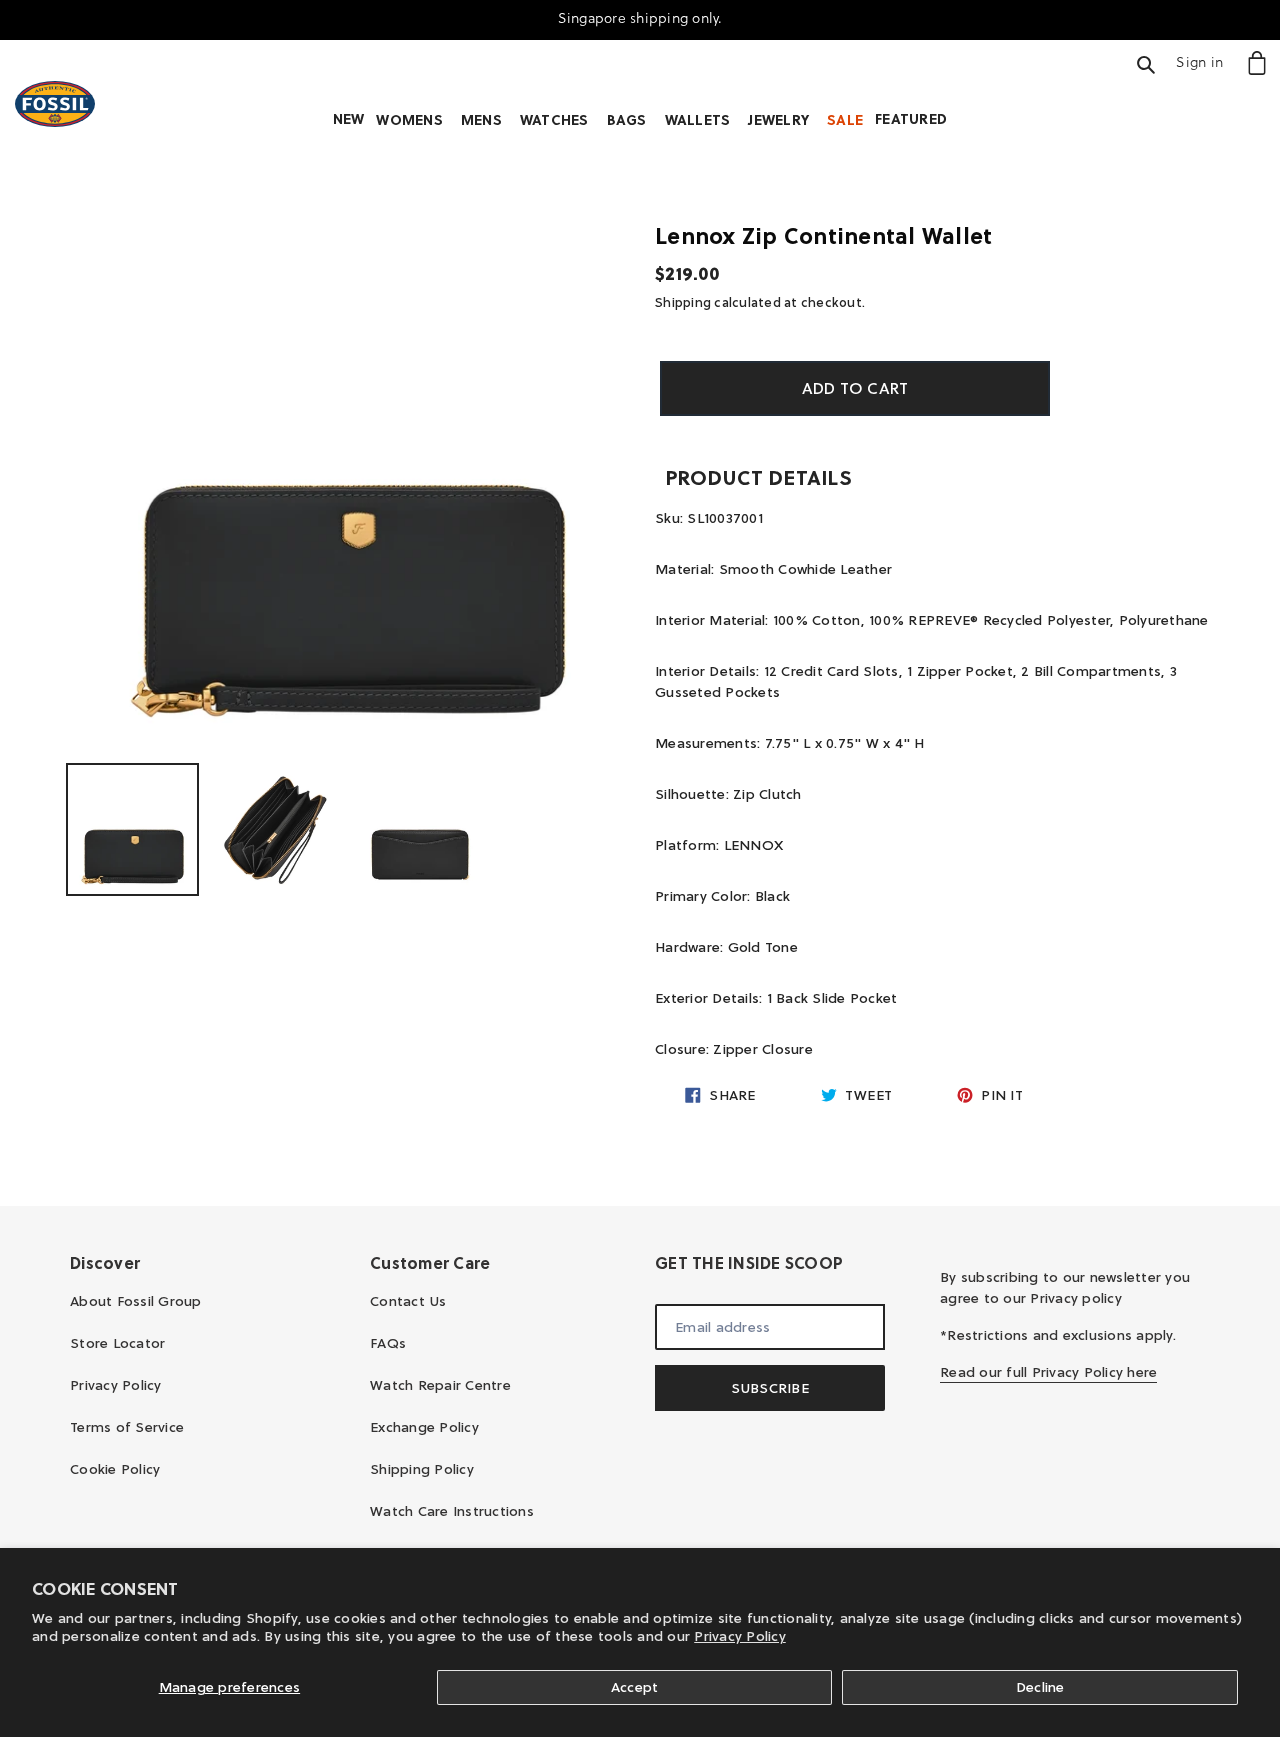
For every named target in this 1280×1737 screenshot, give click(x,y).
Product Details (758, 478)
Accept (635, 1687)
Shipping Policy (422, 1469)
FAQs (388, 1343)
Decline (1040, 1687)
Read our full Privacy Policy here (1048, 1372)
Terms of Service (127, 1427)
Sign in (1205, 61)
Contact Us (408, 1301)
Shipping (683, 302)
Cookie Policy (115, 1469)
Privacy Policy (740, 1636)
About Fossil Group (136, 1301)
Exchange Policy (424, 1427)
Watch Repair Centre (440, 1385)
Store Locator (117, 1343)
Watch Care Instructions (452, 1511)
